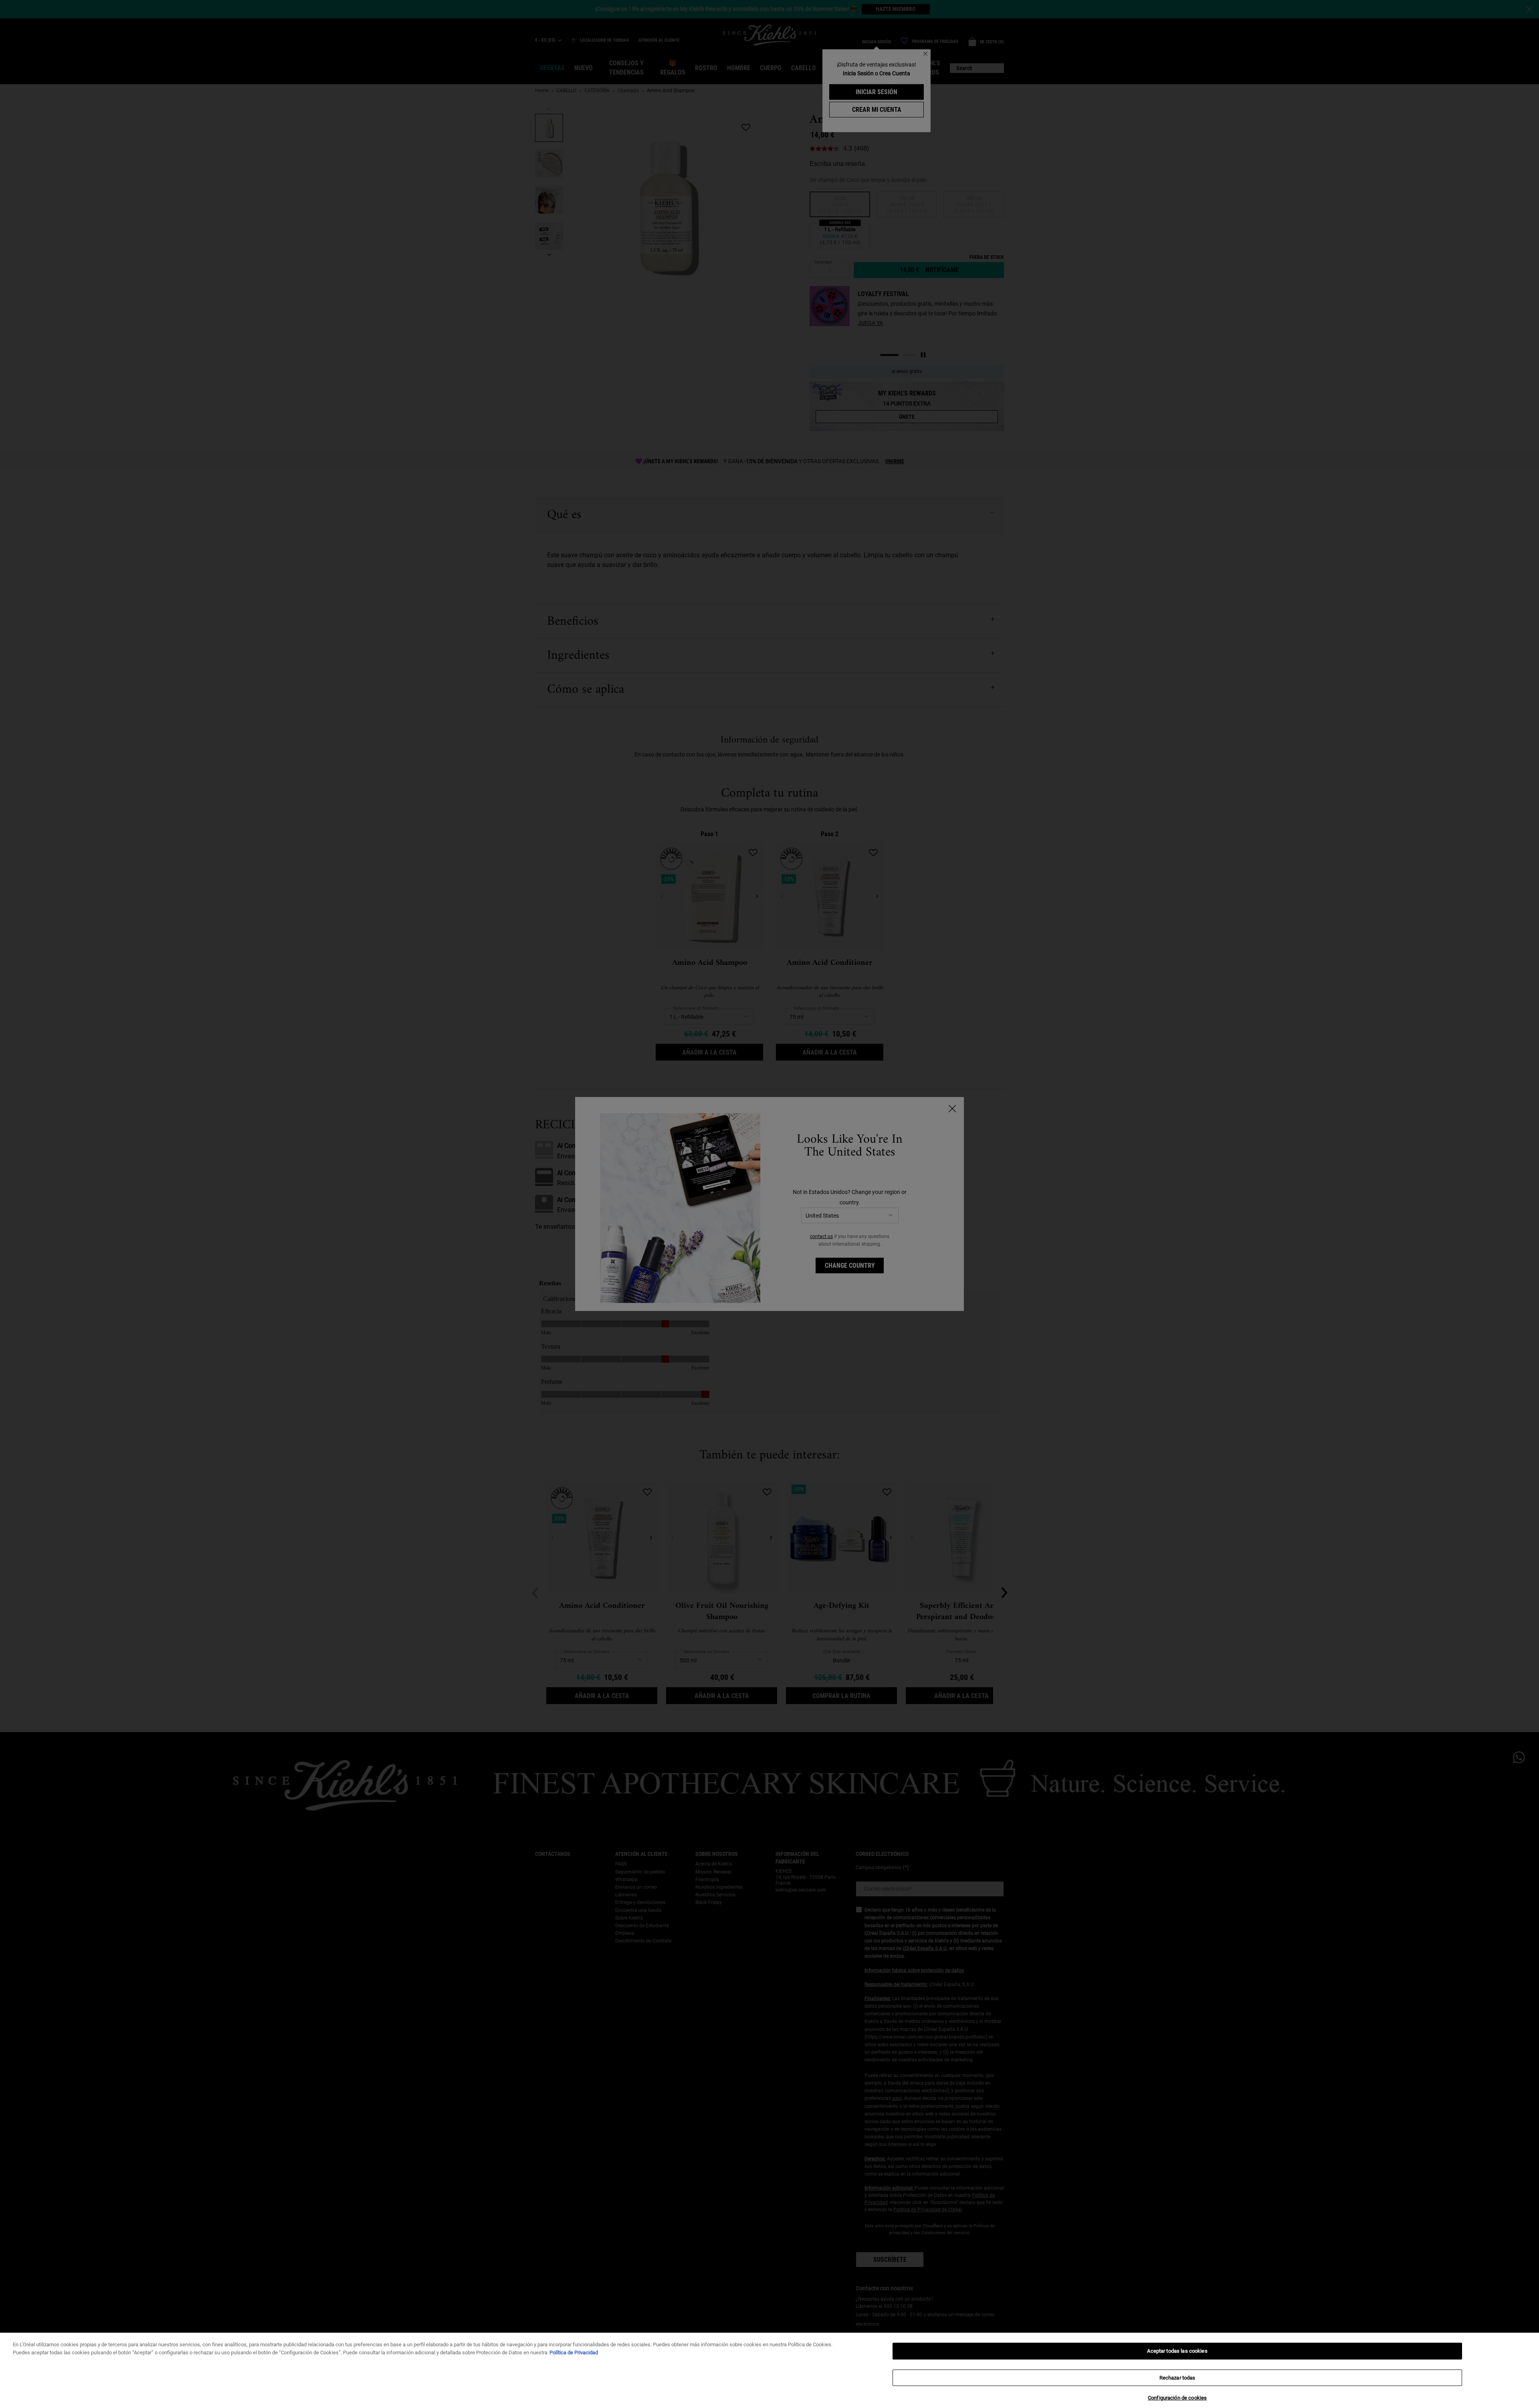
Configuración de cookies (1177, 2398)
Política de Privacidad (574, 2353)
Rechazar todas (1177, 2378)
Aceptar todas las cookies (1177, 2351)
